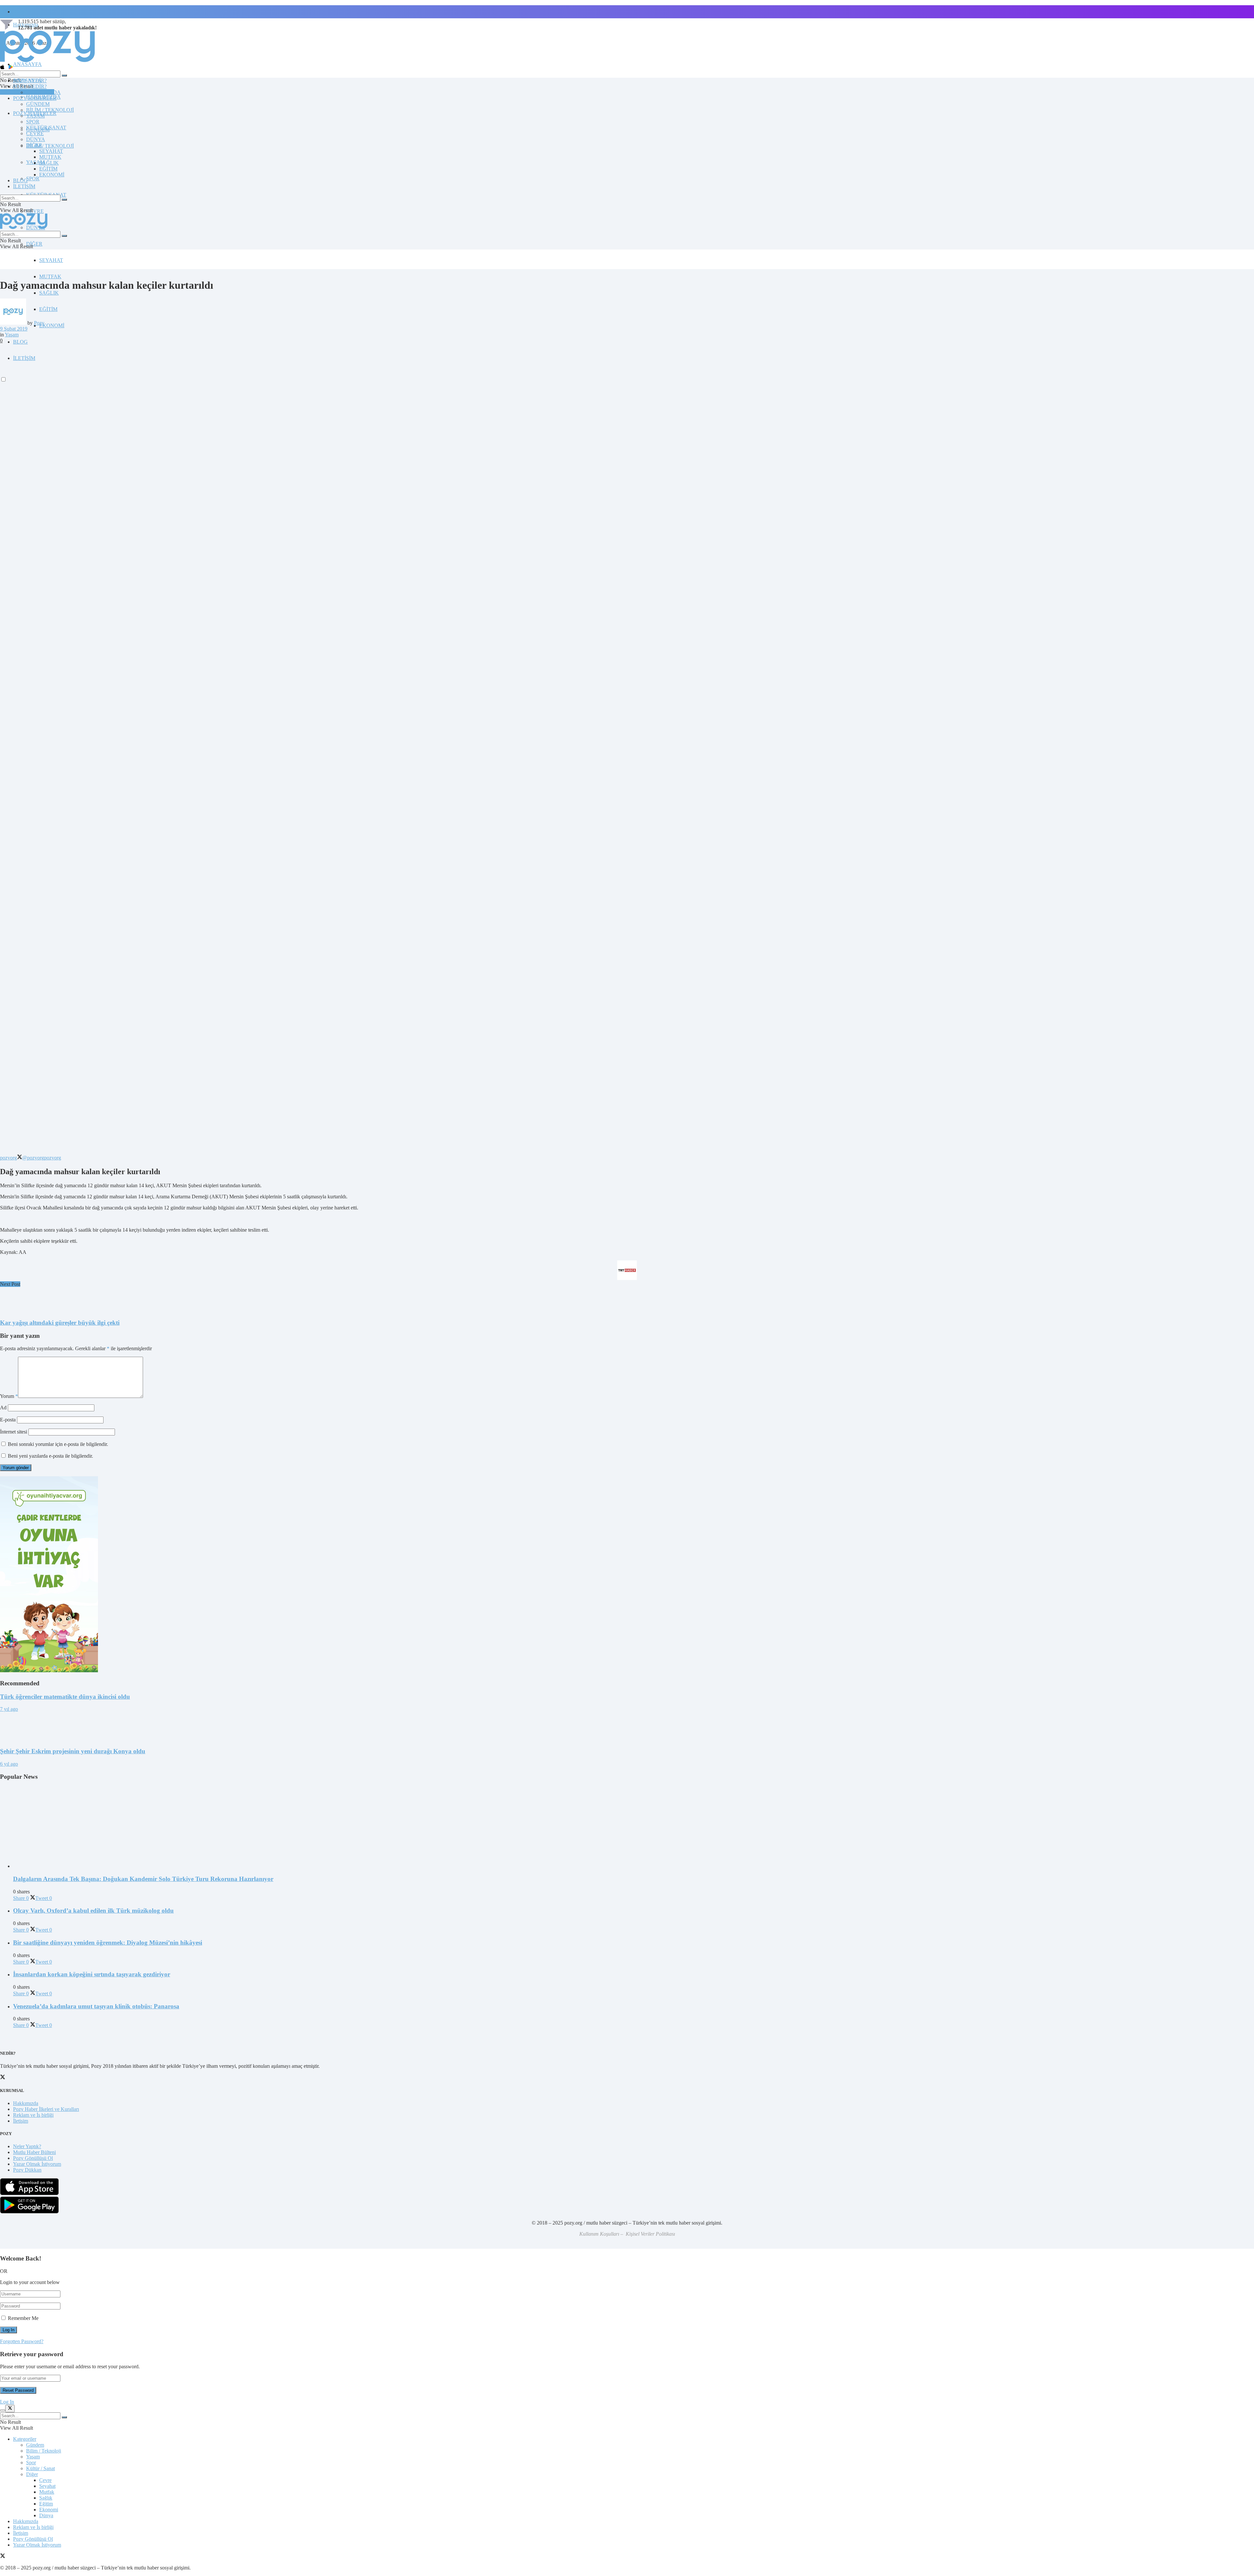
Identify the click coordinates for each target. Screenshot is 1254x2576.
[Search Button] (64, 75)
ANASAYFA (27, 64)
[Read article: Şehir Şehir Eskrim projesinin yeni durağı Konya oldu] (627, 1727)
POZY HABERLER (35, 98)
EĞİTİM (48, 309)
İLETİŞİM (24, 186)
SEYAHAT (51, 260)
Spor (31, 2463)
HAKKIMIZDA (43, 92)
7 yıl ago (9, 1709)
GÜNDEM (38, 104)
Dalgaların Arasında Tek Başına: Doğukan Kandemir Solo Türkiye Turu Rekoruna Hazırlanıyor (143, 1879)
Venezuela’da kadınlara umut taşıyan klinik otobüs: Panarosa (96, 2006)
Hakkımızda (26, 2103)
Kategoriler (25, 2439)
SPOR (33, 178)
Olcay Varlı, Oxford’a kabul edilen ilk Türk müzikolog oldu (93, 1911)
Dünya (46, 2515)
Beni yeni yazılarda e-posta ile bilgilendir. (50, 1456)
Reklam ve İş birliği (33, 2115)
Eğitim (46, 2504)
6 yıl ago (9, 1764)
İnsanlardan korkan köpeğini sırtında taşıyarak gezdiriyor (92, 1974)
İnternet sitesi (14, 1432)
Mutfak (47, 2492)
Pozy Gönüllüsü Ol (33, 2158)
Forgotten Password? (22, 2341)
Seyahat (47, 2486)
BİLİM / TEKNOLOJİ (50, 146)
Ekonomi (49, 2510)
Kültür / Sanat (40, 2468)
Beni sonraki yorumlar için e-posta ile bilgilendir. (58, 1444)
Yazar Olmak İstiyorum (37, 2164)
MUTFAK (50, 276)
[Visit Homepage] (47, 62)
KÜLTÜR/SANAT (46, 128)
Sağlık (46, 2498)
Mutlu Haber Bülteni (34, 2152)
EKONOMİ (52, 325)
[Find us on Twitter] (3, 2557)
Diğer (32, 2474)
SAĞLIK (49, 293)
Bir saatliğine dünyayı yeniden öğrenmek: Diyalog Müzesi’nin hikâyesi (108, 1943)
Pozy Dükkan (27, 2170)
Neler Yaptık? (27, 2146)
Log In (7, 2402)
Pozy (39, 323)
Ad (3, 1408)
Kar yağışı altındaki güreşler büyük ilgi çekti (60, 1323)
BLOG (20, 342)
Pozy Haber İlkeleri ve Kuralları (46, 2109)
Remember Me (23, 2318)
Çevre (45, 2480)
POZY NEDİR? (30, 86)
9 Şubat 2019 (14, 329)
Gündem (35, 2445)
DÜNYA (36, 139)
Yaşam (12, 335)
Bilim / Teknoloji (44, 2451)
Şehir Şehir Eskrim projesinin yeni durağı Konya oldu (73, 1751)
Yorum (9, 1396)
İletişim (21, 12)
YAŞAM (35, 116)
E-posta (8, 1420)
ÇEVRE (35, 211)
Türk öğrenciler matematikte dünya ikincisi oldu (65, 1697)
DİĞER (34, 244)
